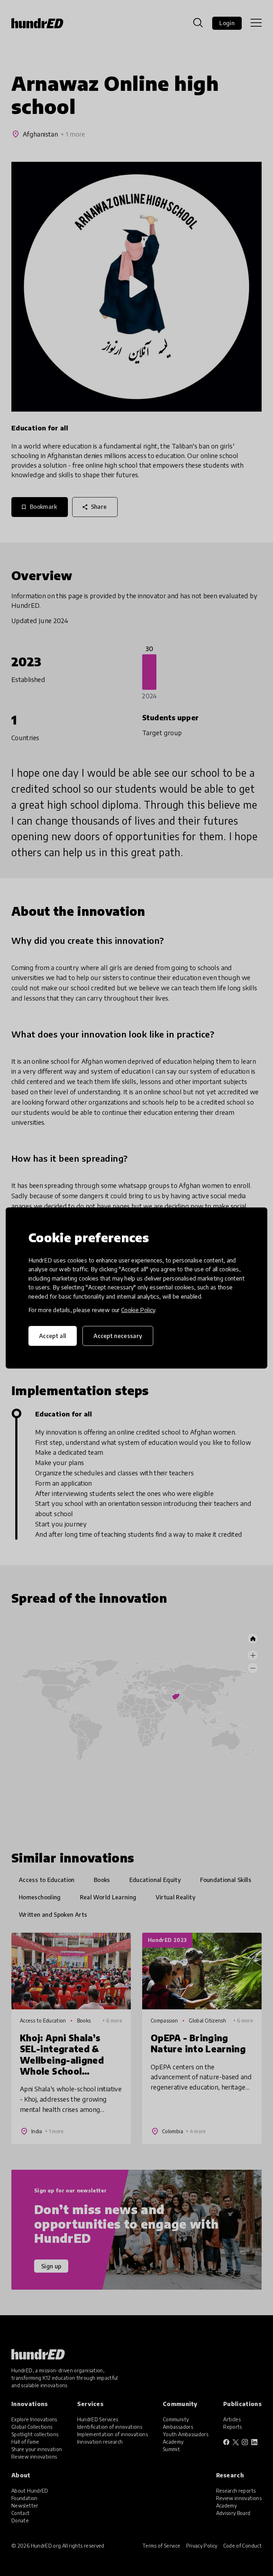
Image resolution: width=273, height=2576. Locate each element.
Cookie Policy (138, 1310)
